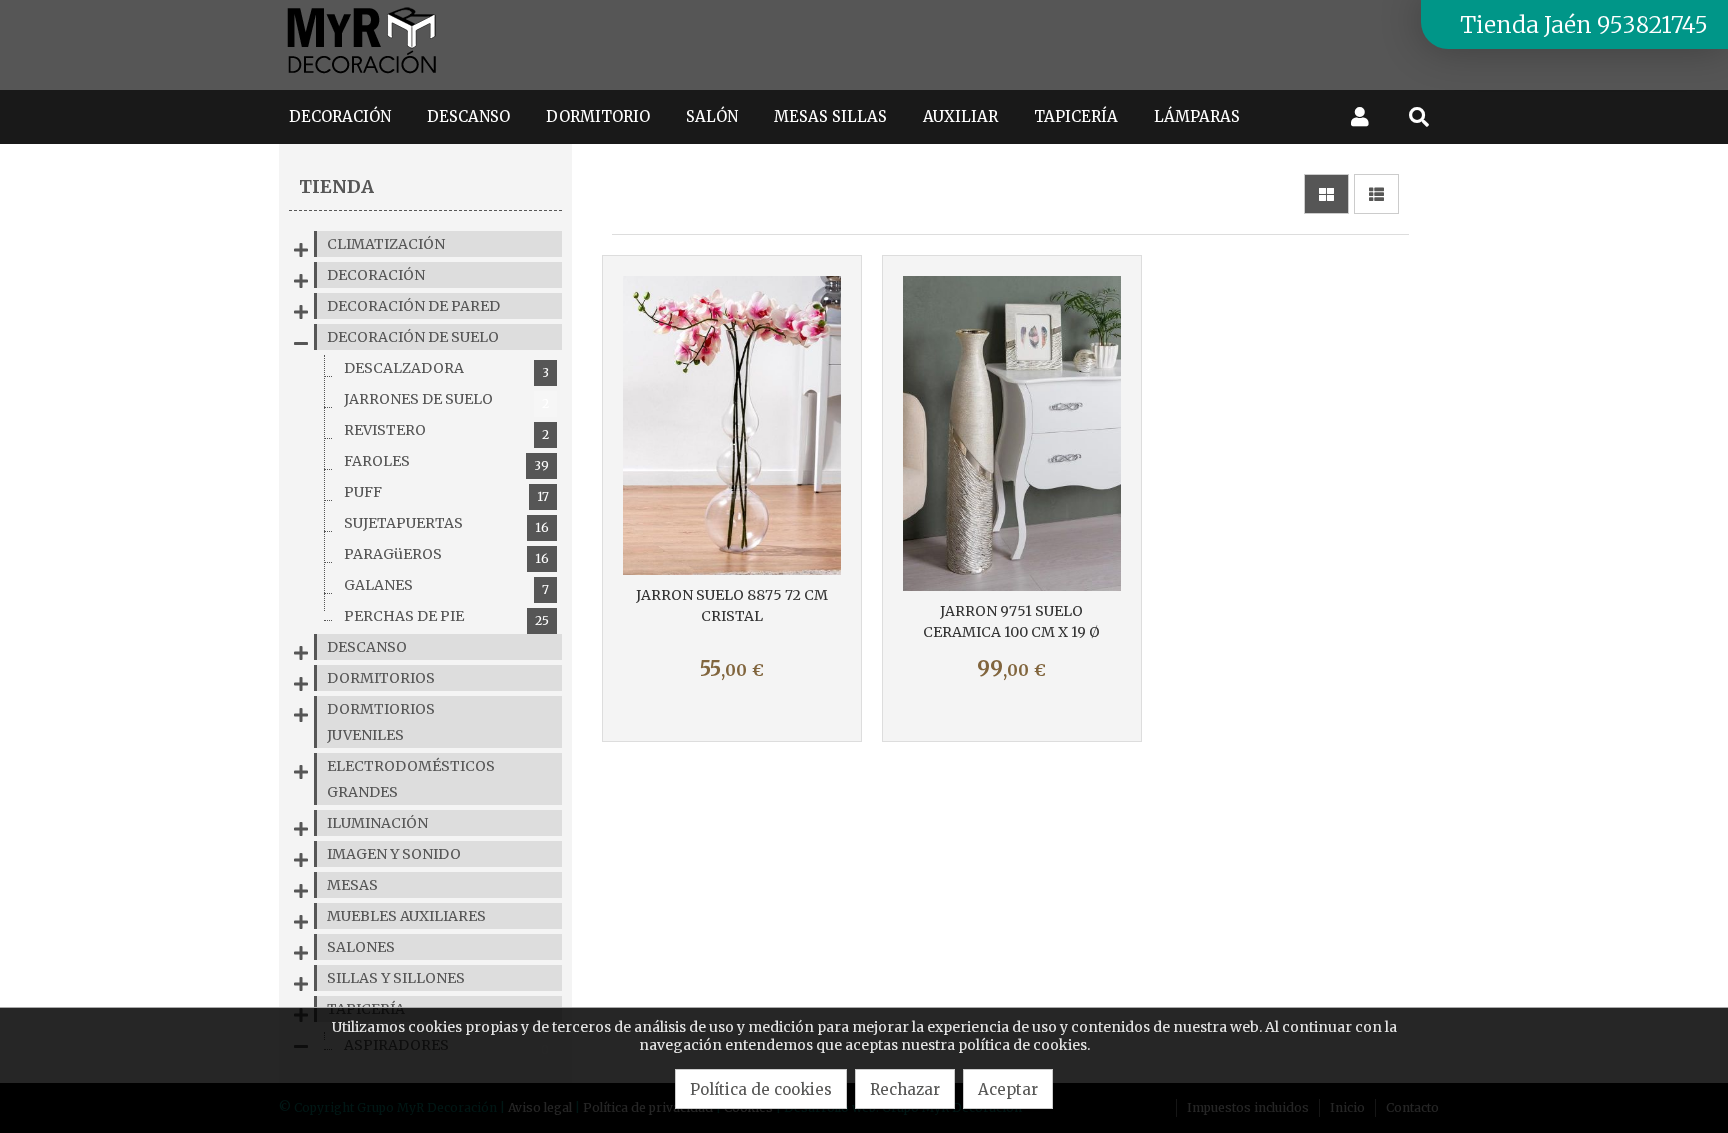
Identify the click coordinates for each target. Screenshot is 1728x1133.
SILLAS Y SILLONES (396, 978)
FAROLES (446, 462)
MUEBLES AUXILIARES (406, 916)
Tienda (336, 186)
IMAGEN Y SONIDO (394, 854)
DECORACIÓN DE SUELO (413, 337)
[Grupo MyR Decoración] (363, 75)
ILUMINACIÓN (377, 823)
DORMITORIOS (381, 678)
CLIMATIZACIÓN (386, 244)
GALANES (446, 586)
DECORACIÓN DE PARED (413, 306)
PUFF (446, 493)
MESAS (352, 885)
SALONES (361, 947)
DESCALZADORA (446, 369)
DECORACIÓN (376, 275)
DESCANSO (367, 647)
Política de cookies (761, 1089)
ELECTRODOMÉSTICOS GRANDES (411, 779)
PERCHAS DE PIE (446, 617)
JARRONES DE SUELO (446, 400)
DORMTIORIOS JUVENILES (381, 722)
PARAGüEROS (446, 555)
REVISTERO (446, 431)
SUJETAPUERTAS (446, 524)
